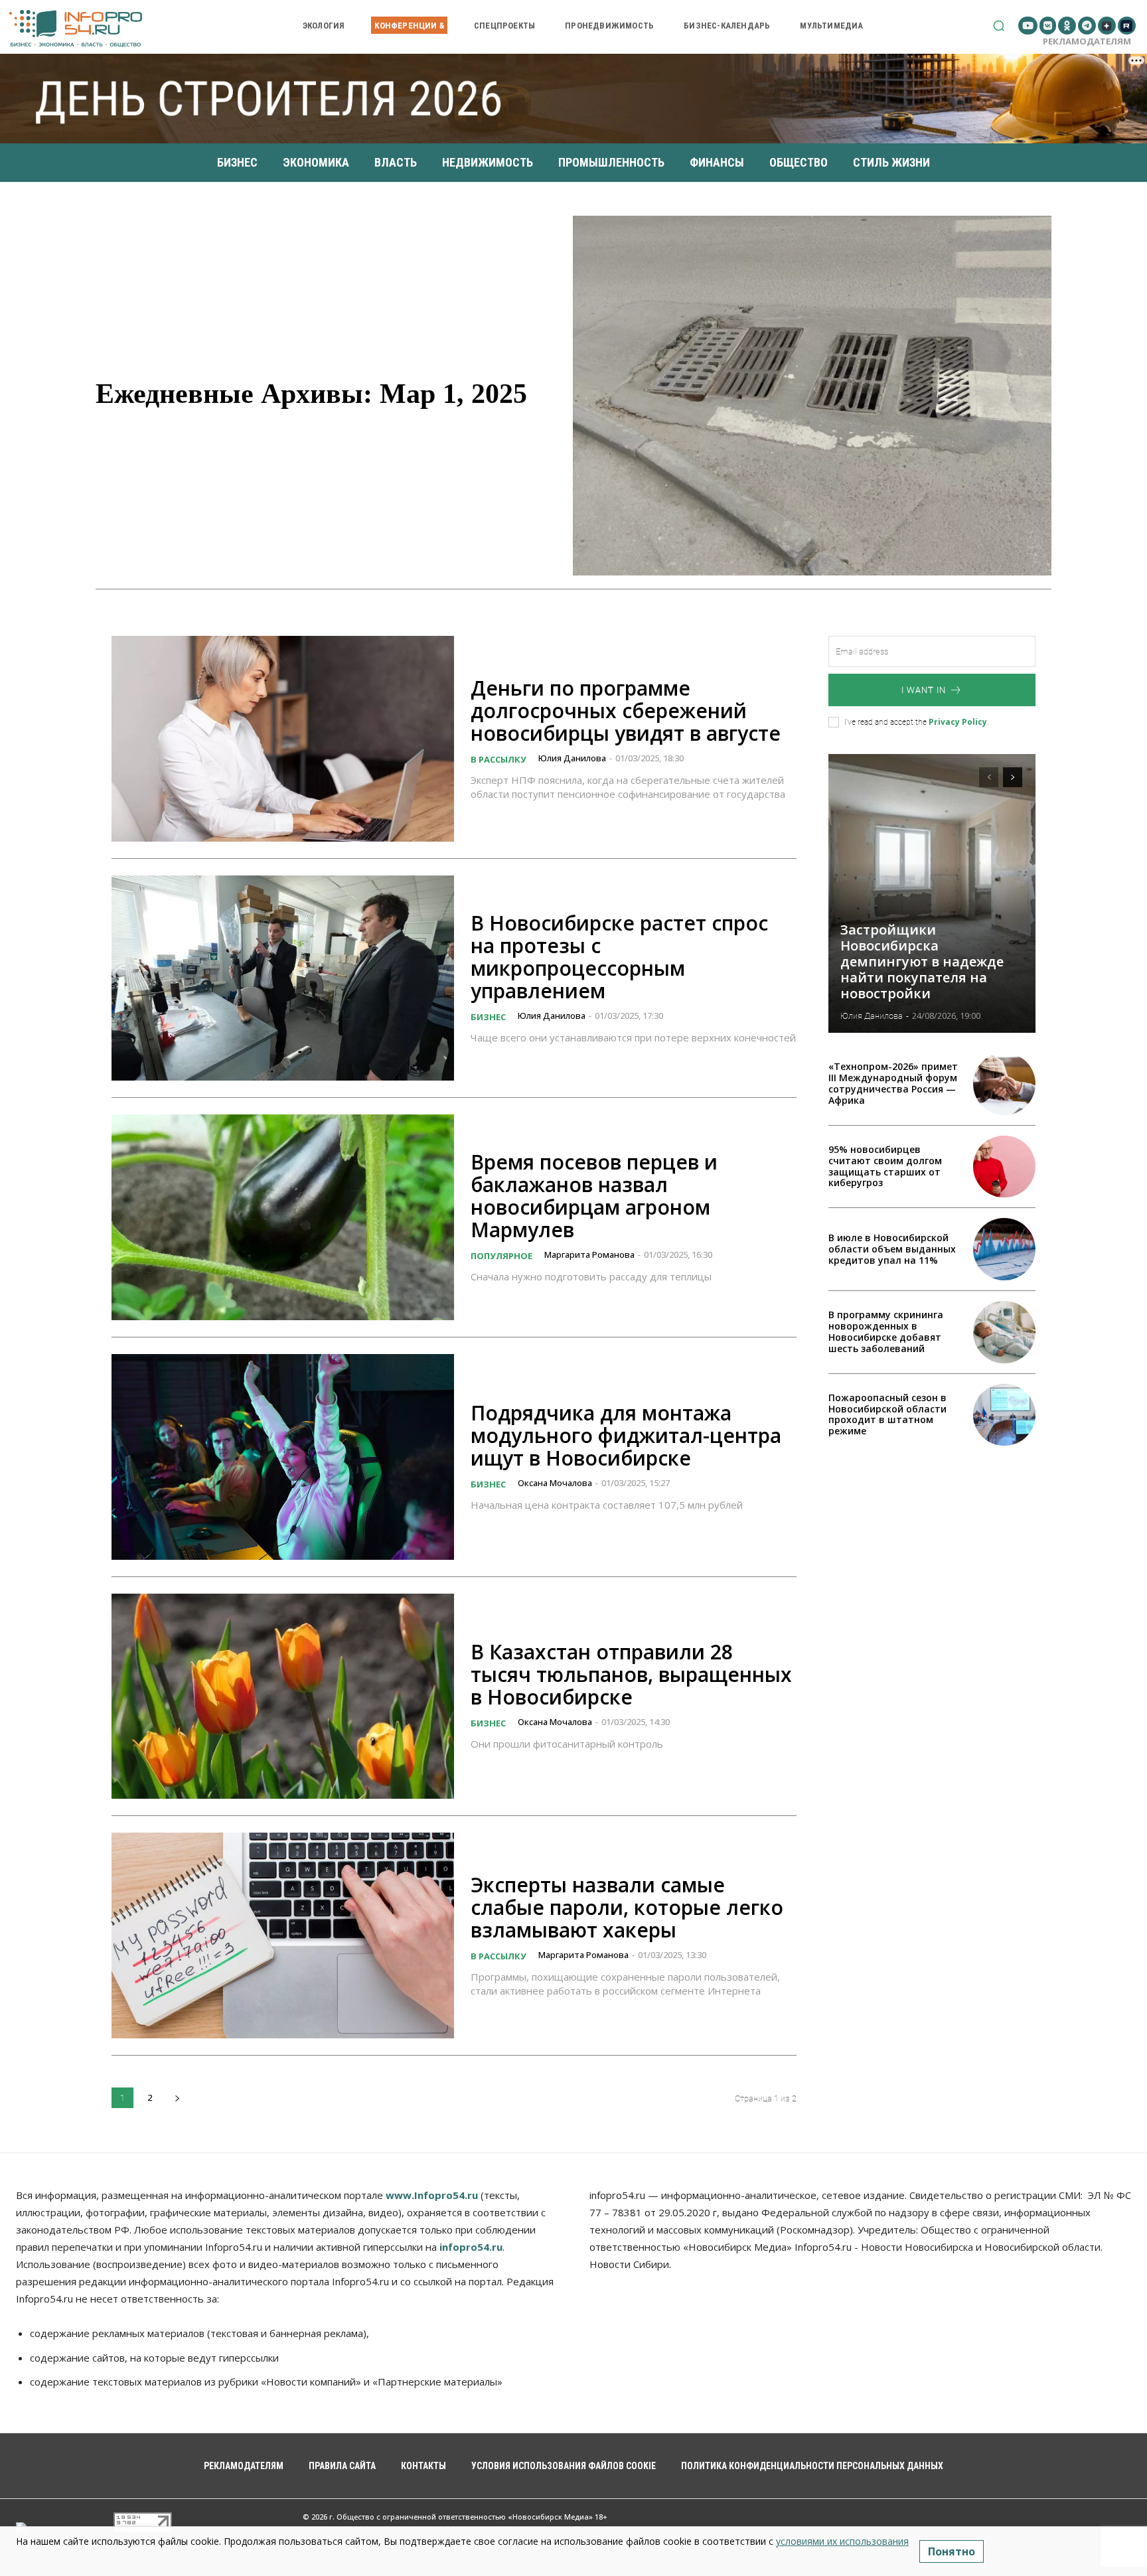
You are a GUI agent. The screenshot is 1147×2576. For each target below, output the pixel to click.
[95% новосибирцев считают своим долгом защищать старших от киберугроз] (1004, 1167)
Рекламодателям (1087, 41)
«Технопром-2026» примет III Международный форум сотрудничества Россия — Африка (893, 1083)
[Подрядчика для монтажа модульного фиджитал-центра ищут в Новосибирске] (283, 1457)
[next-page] (177, 2098)
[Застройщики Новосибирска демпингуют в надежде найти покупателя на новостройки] (932, 893)
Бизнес (488, 1017)
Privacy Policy (958, 722)
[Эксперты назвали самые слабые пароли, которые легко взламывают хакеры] (283, 1935)
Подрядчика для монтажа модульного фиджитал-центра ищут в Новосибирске (626, 1435)
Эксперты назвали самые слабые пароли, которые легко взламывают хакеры (627, 1907)
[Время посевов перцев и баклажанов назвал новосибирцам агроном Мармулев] (283, 1217)
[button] (999, 26)
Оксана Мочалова (555, 1483)
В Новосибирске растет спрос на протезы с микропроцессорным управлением (619, 957)
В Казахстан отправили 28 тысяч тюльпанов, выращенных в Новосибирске (631, 1674)
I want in (924, 690)
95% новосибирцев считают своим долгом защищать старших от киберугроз (885, 1166)
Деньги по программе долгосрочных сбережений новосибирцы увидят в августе (626, 711)
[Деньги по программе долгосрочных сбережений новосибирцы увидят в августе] (283, 739)
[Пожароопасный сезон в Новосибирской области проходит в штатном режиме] (1004, 1415)
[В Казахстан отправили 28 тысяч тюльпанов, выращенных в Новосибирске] (283, 1697)
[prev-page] (989, 777)
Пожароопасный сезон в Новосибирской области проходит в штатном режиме (887, 1414)
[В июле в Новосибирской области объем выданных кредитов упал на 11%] (1004, 1249)
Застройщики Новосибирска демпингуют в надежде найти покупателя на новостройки (922, 961)
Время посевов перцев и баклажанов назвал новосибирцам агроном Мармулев (594, 1196)
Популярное (501, 1256)
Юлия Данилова (572, 758)
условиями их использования (842, 2541)
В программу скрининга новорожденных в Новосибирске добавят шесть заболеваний (886, 1331)
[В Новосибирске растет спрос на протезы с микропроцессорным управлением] (283, 978)
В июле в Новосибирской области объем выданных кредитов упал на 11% (892, 1249)
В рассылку (498, 759)
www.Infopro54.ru (432, 2195)
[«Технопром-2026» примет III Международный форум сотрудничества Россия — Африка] (1004, 1084)
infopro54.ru (471, 2247)
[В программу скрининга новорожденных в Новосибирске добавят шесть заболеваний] (1004, 1332)
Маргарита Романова (589, 1254)
